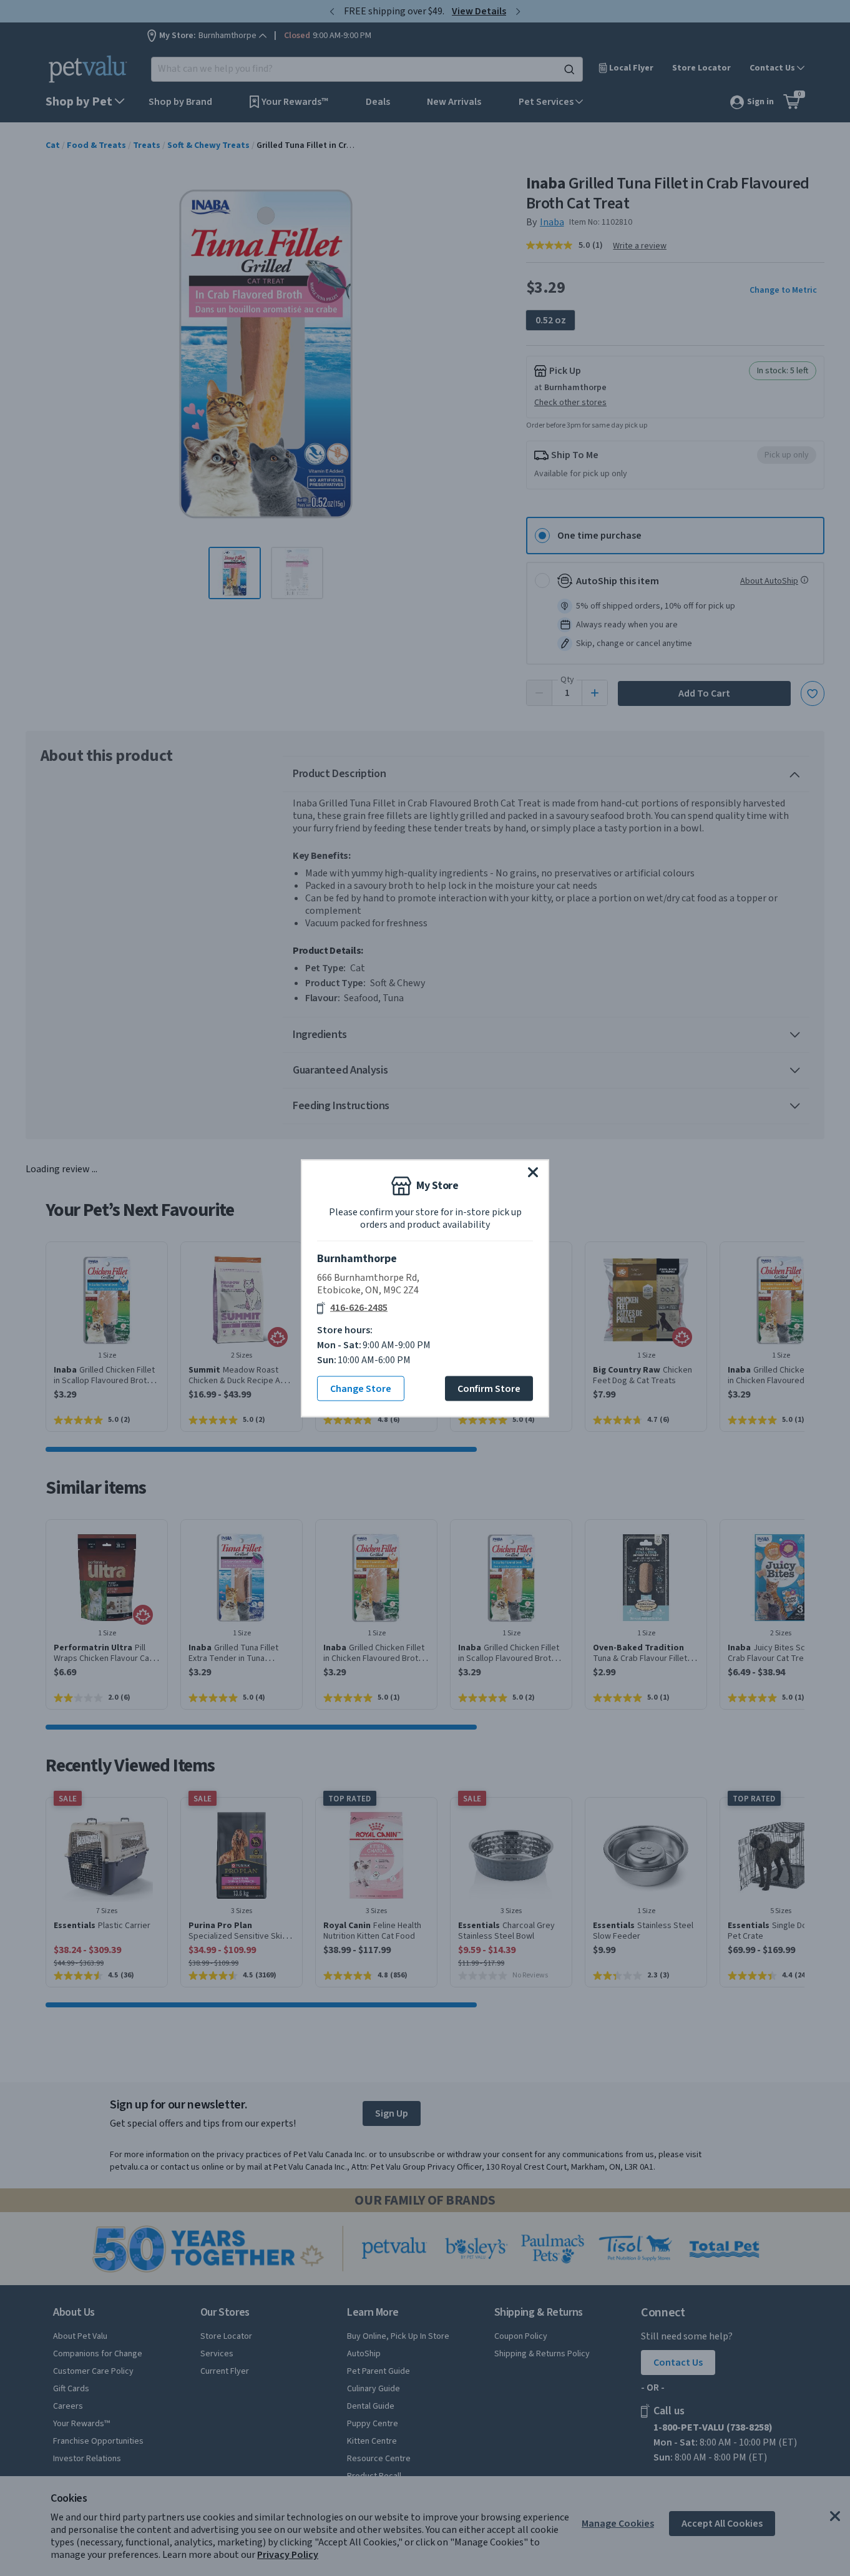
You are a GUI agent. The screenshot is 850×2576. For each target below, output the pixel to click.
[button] (533, 1172)
